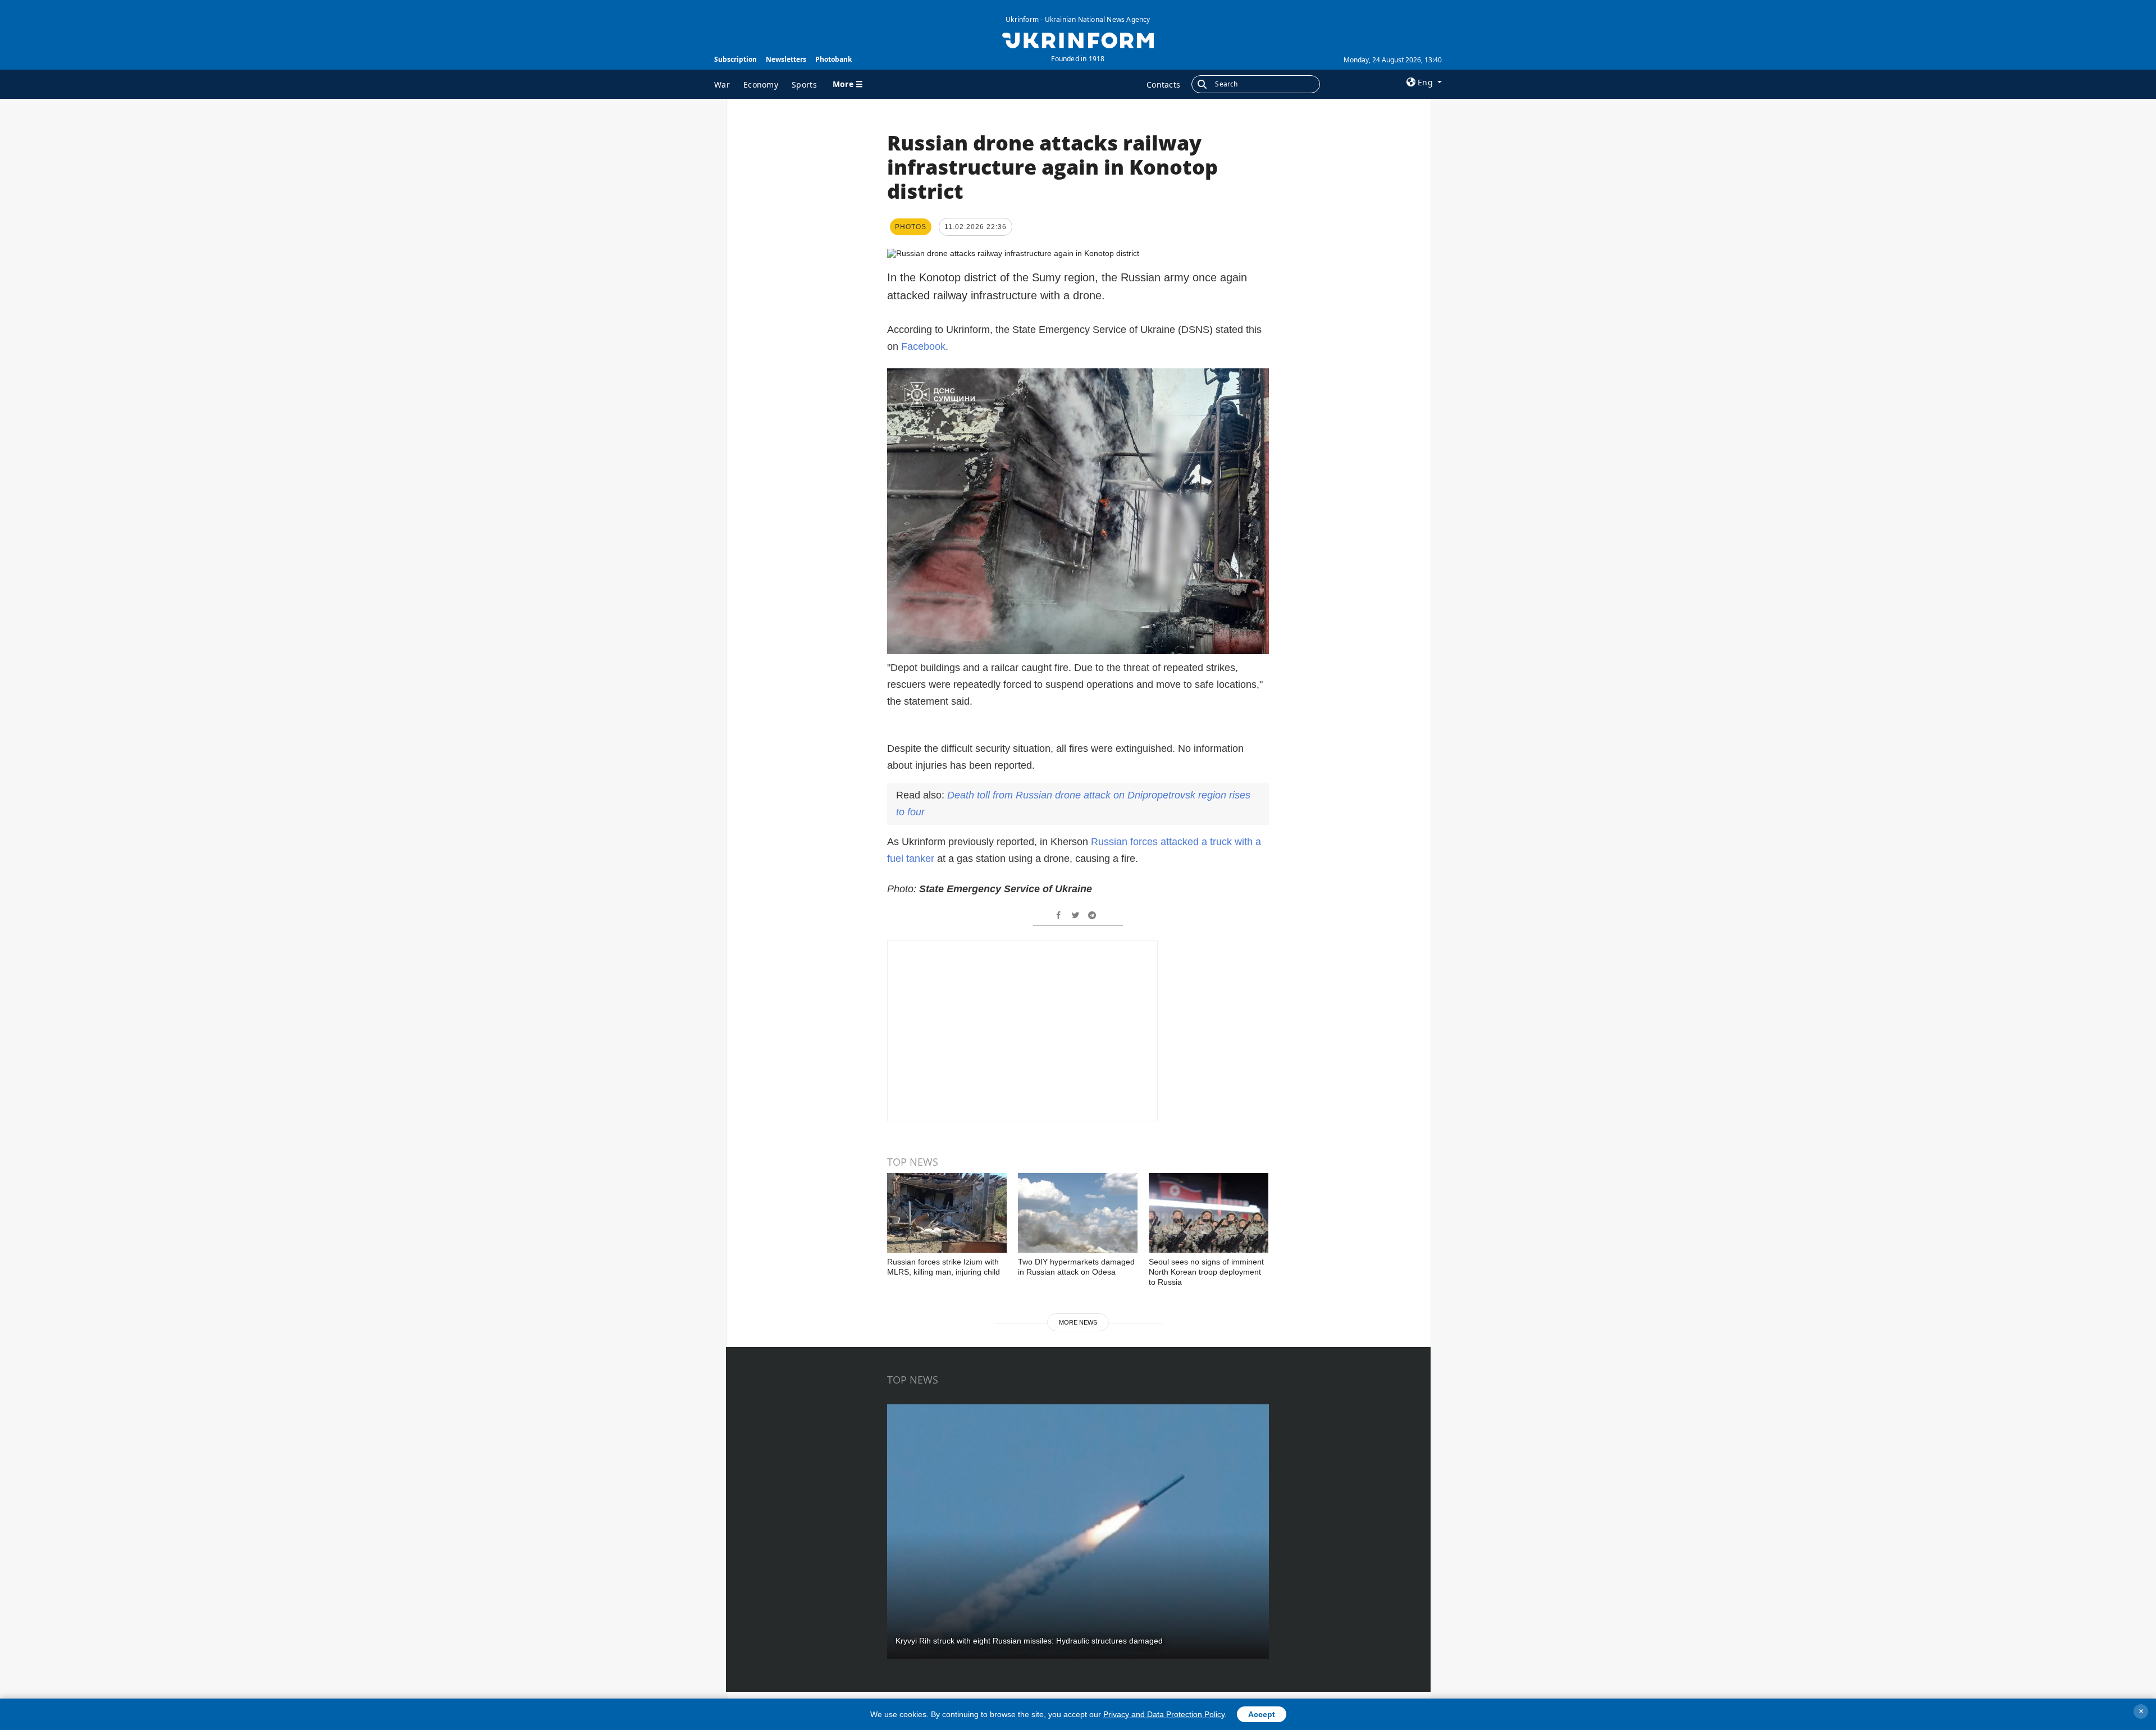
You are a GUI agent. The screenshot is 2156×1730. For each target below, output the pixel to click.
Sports (804, 85)
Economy (761, 85)
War (722, 85)
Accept (1262, 1714)
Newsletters (786, 59)
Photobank (833, 59)
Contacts (1163, 85)
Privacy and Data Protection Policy (1164, 1714)
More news (1078, 1322)
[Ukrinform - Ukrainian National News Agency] (1078, 39)
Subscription (736, 59)
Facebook (923, 346)
